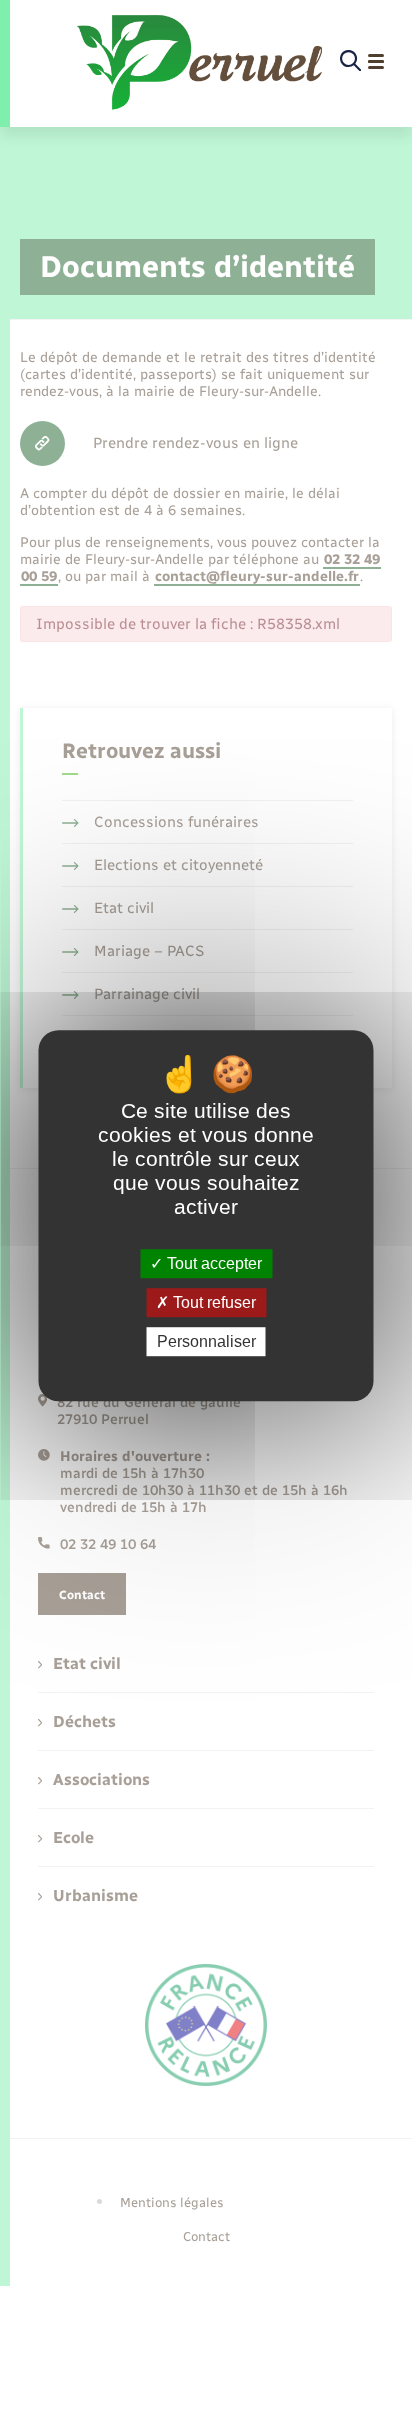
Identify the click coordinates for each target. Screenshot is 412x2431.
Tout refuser (212, 1302)
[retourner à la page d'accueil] (201, 62)
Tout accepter (212, 1263)
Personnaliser (206, 1341)
